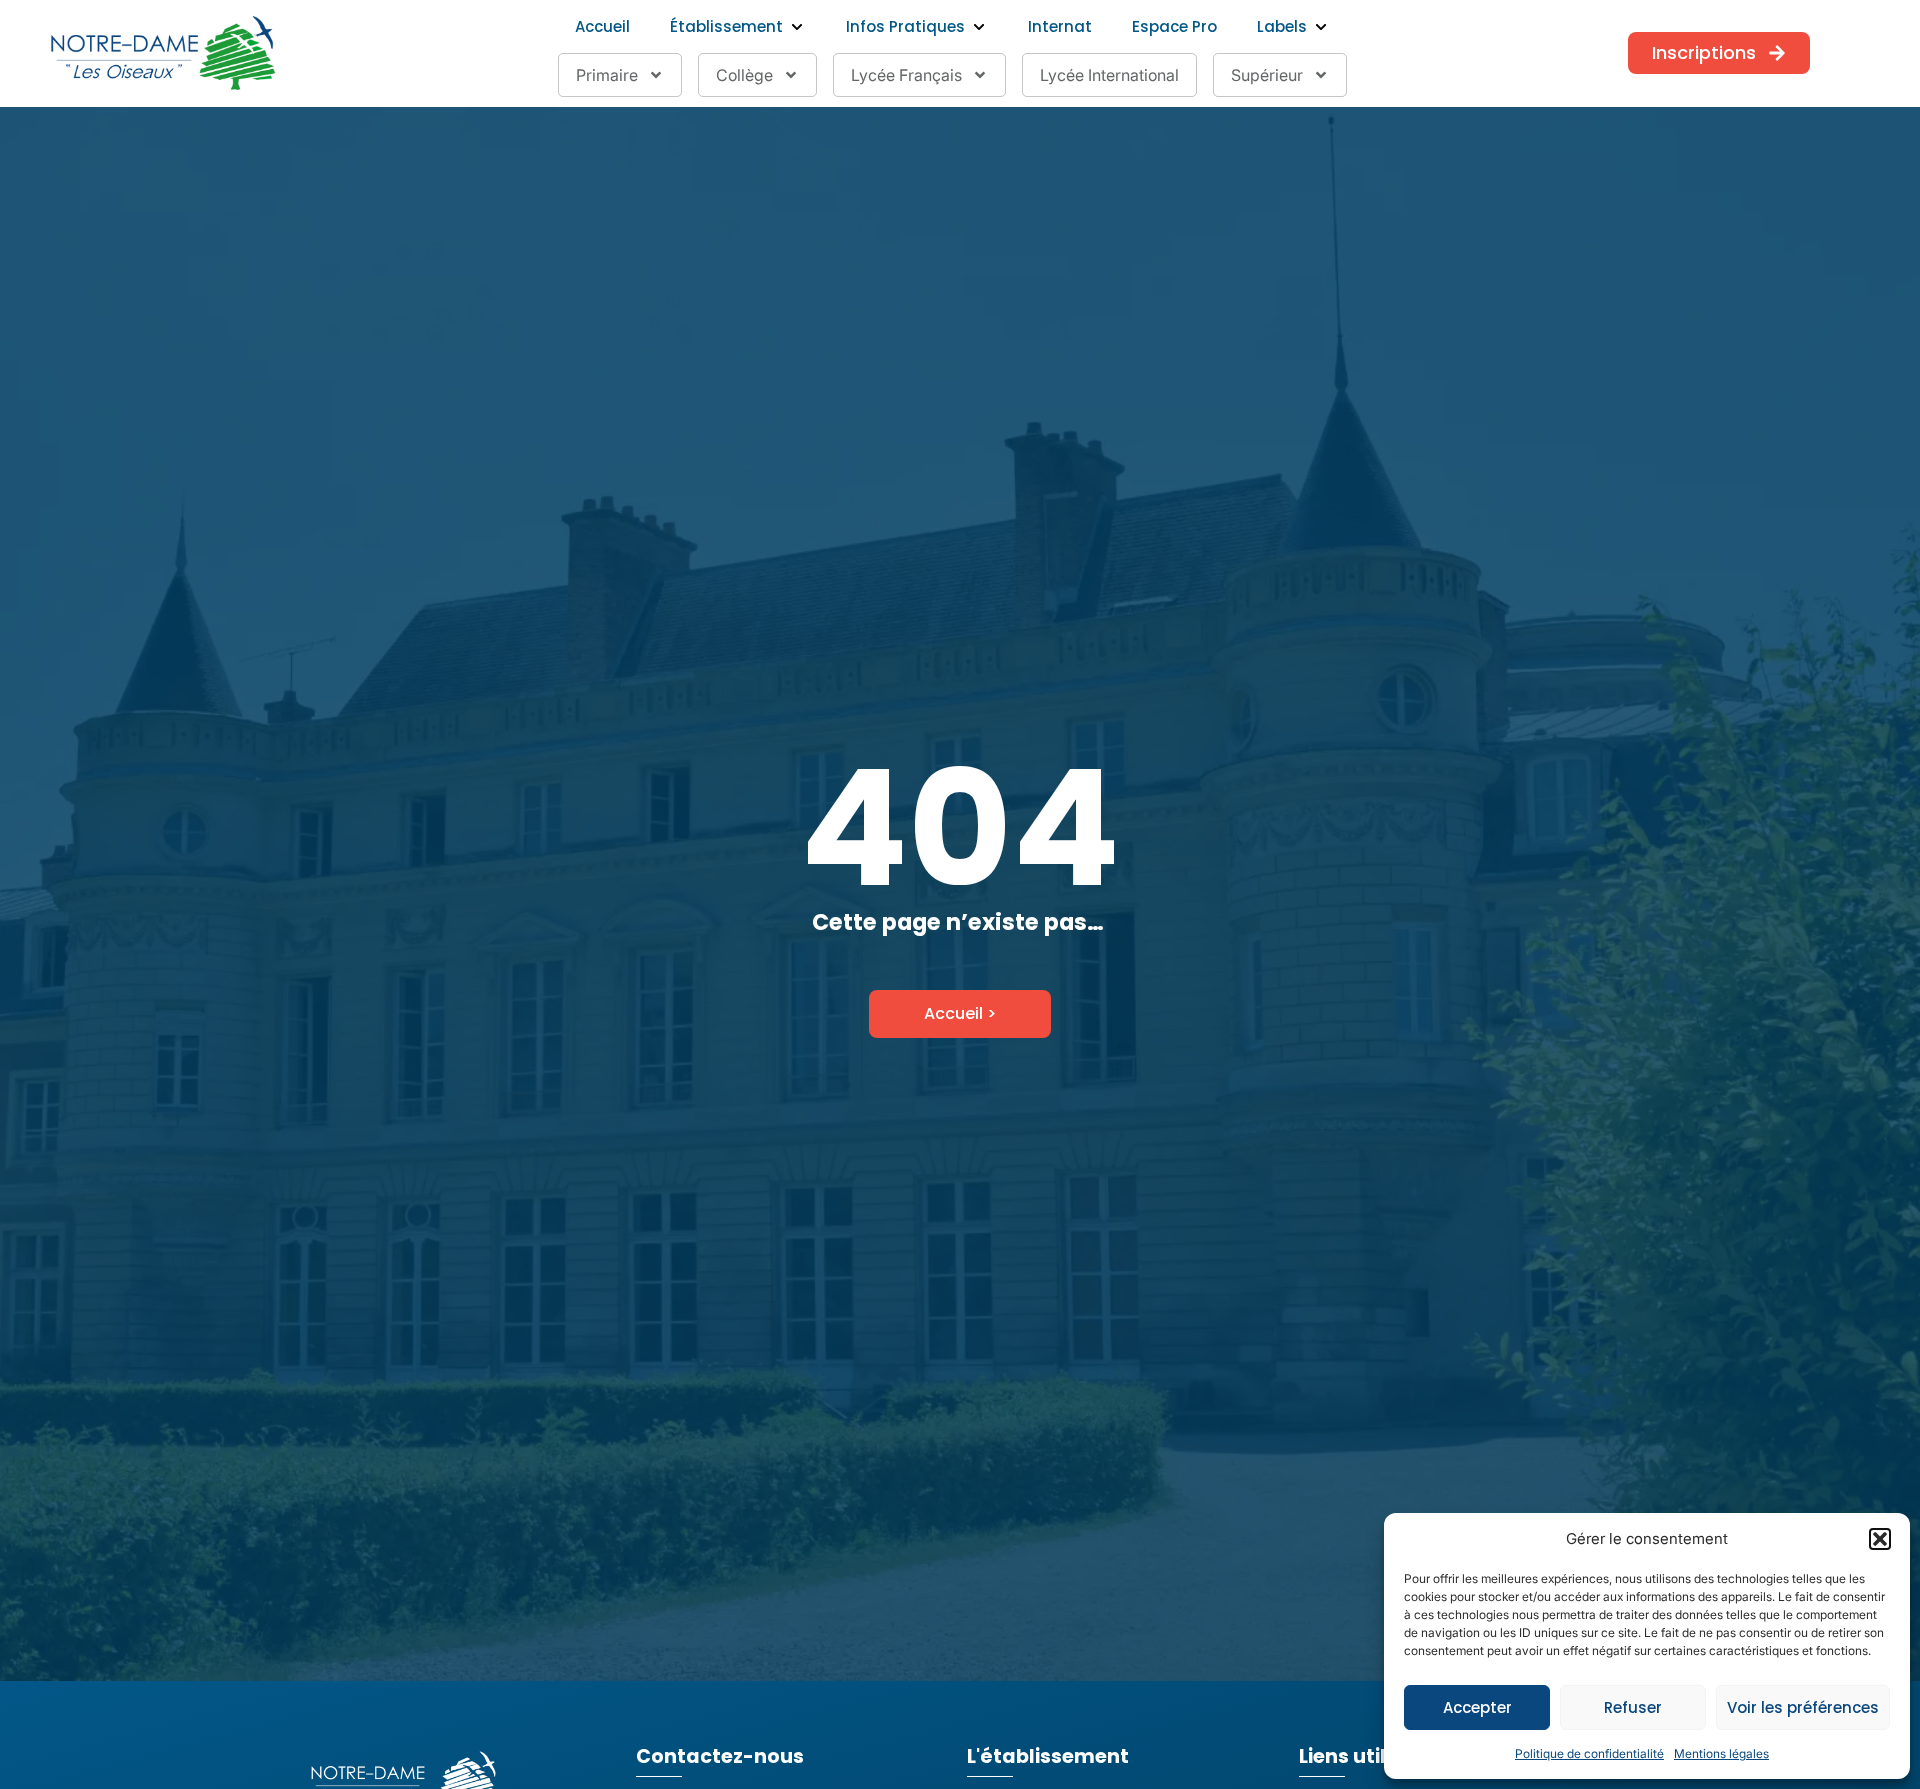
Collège (744, 75)
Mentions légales (1721, 1753)
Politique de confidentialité (1589, 1753)
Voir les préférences (1803, 1707)
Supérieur (1267, 75)
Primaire (607, 75)
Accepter (1477, 1707)
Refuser (1633, 1707)
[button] (1880, 1539)
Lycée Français (906, 75)
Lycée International (1109, 75)
